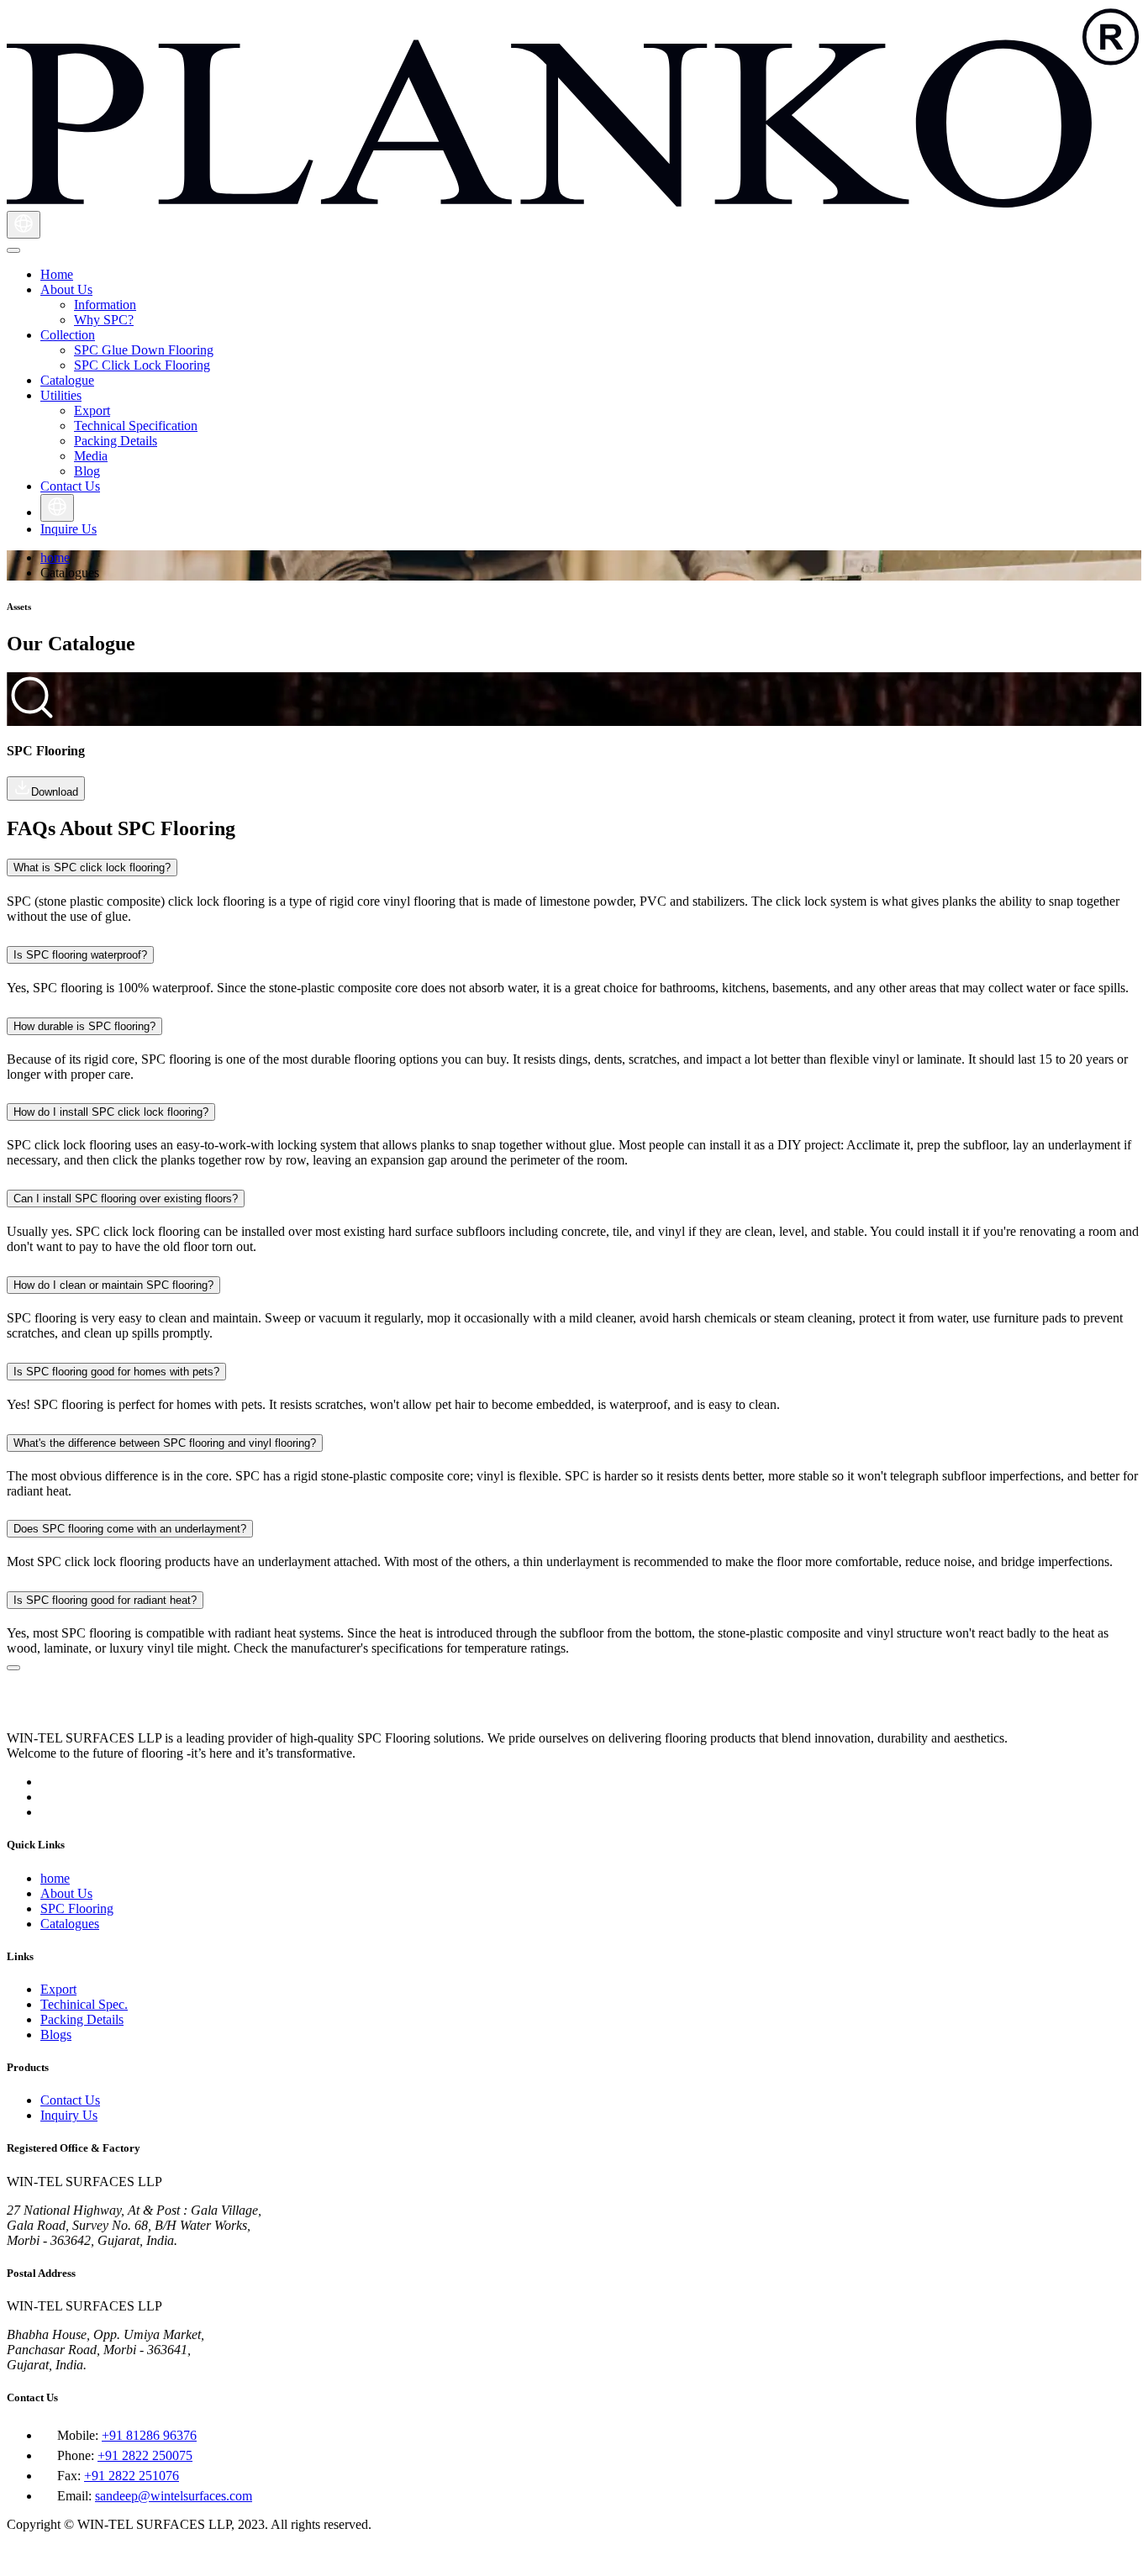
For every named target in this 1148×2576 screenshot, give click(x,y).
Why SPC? (104, 320)
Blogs (56, 2035)
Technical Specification (136, 426)
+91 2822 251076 (132, 2476)
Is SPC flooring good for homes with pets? (116, 1372)
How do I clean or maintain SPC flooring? (113, 1285)
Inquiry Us (69, 2115)
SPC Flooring (77, 1908)
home (55, 557)
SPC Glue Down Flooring (144, 350)
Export (92, 410)
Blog (87, 471)
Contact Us (70, 2100)
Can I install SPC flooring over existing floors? (126, 1199)
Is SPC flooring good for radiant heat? (105, 1600)
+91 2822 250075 (145, 2455)
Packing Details (116, 441)
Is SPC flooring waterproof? (80, 955)
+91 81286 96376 (149, 2435)
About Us (66, 1893)
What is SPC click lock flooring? (92, 867)
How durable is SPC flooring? (84, 1026)
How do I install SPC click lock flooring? (111, 1112)
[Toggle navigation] (13, 250)
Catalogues (70, 1924)
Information (105, 305)
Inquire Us (68, 529)
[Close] (13, 1668)
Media (91, 456)
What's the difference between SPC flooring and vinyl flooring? (165, 1443)
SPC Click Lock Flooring (142, 365)
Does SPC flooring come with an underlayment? (130, 1529)
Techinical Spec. (84, 2004)
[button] (66, 289)
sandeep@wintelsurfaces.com (174, 2496)
